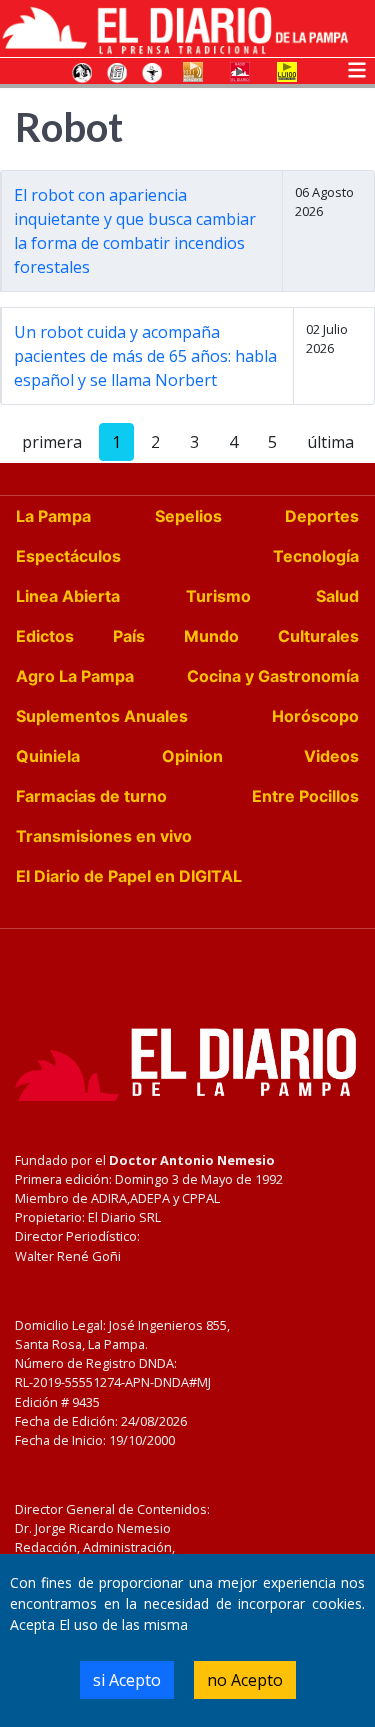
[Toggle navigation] (357, 68)
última (330, 442)
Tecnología (316, 556)
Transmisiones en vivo (104, 836)
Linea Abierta (68, 596)
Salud (337, 596)
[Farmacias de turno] (152, 71)
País (129, 636)
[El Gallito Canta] (82, 71)
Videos (331, 756)
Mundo (211, 636)
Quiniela (48, 756)
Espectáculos (68, 556)
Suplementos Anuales (102, 716)
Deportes (322, 516)
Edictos (45, 636)
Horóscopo (315, 716)
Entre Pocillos (305, 796)
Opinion (192, 756)
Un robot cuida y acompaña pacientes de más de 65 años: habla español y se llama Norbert (145, 356)
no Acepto (245, 1680)
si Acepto (127, 1680)
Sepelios (188, 516)
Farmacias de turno (91, 796)
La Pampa (53, 516)
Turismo (218, 596)
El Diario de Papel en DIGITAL (129, 876)
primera (52, 442)
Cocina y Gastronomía (273, 676)
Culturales (318, 636)
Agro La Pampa (75, 676)
